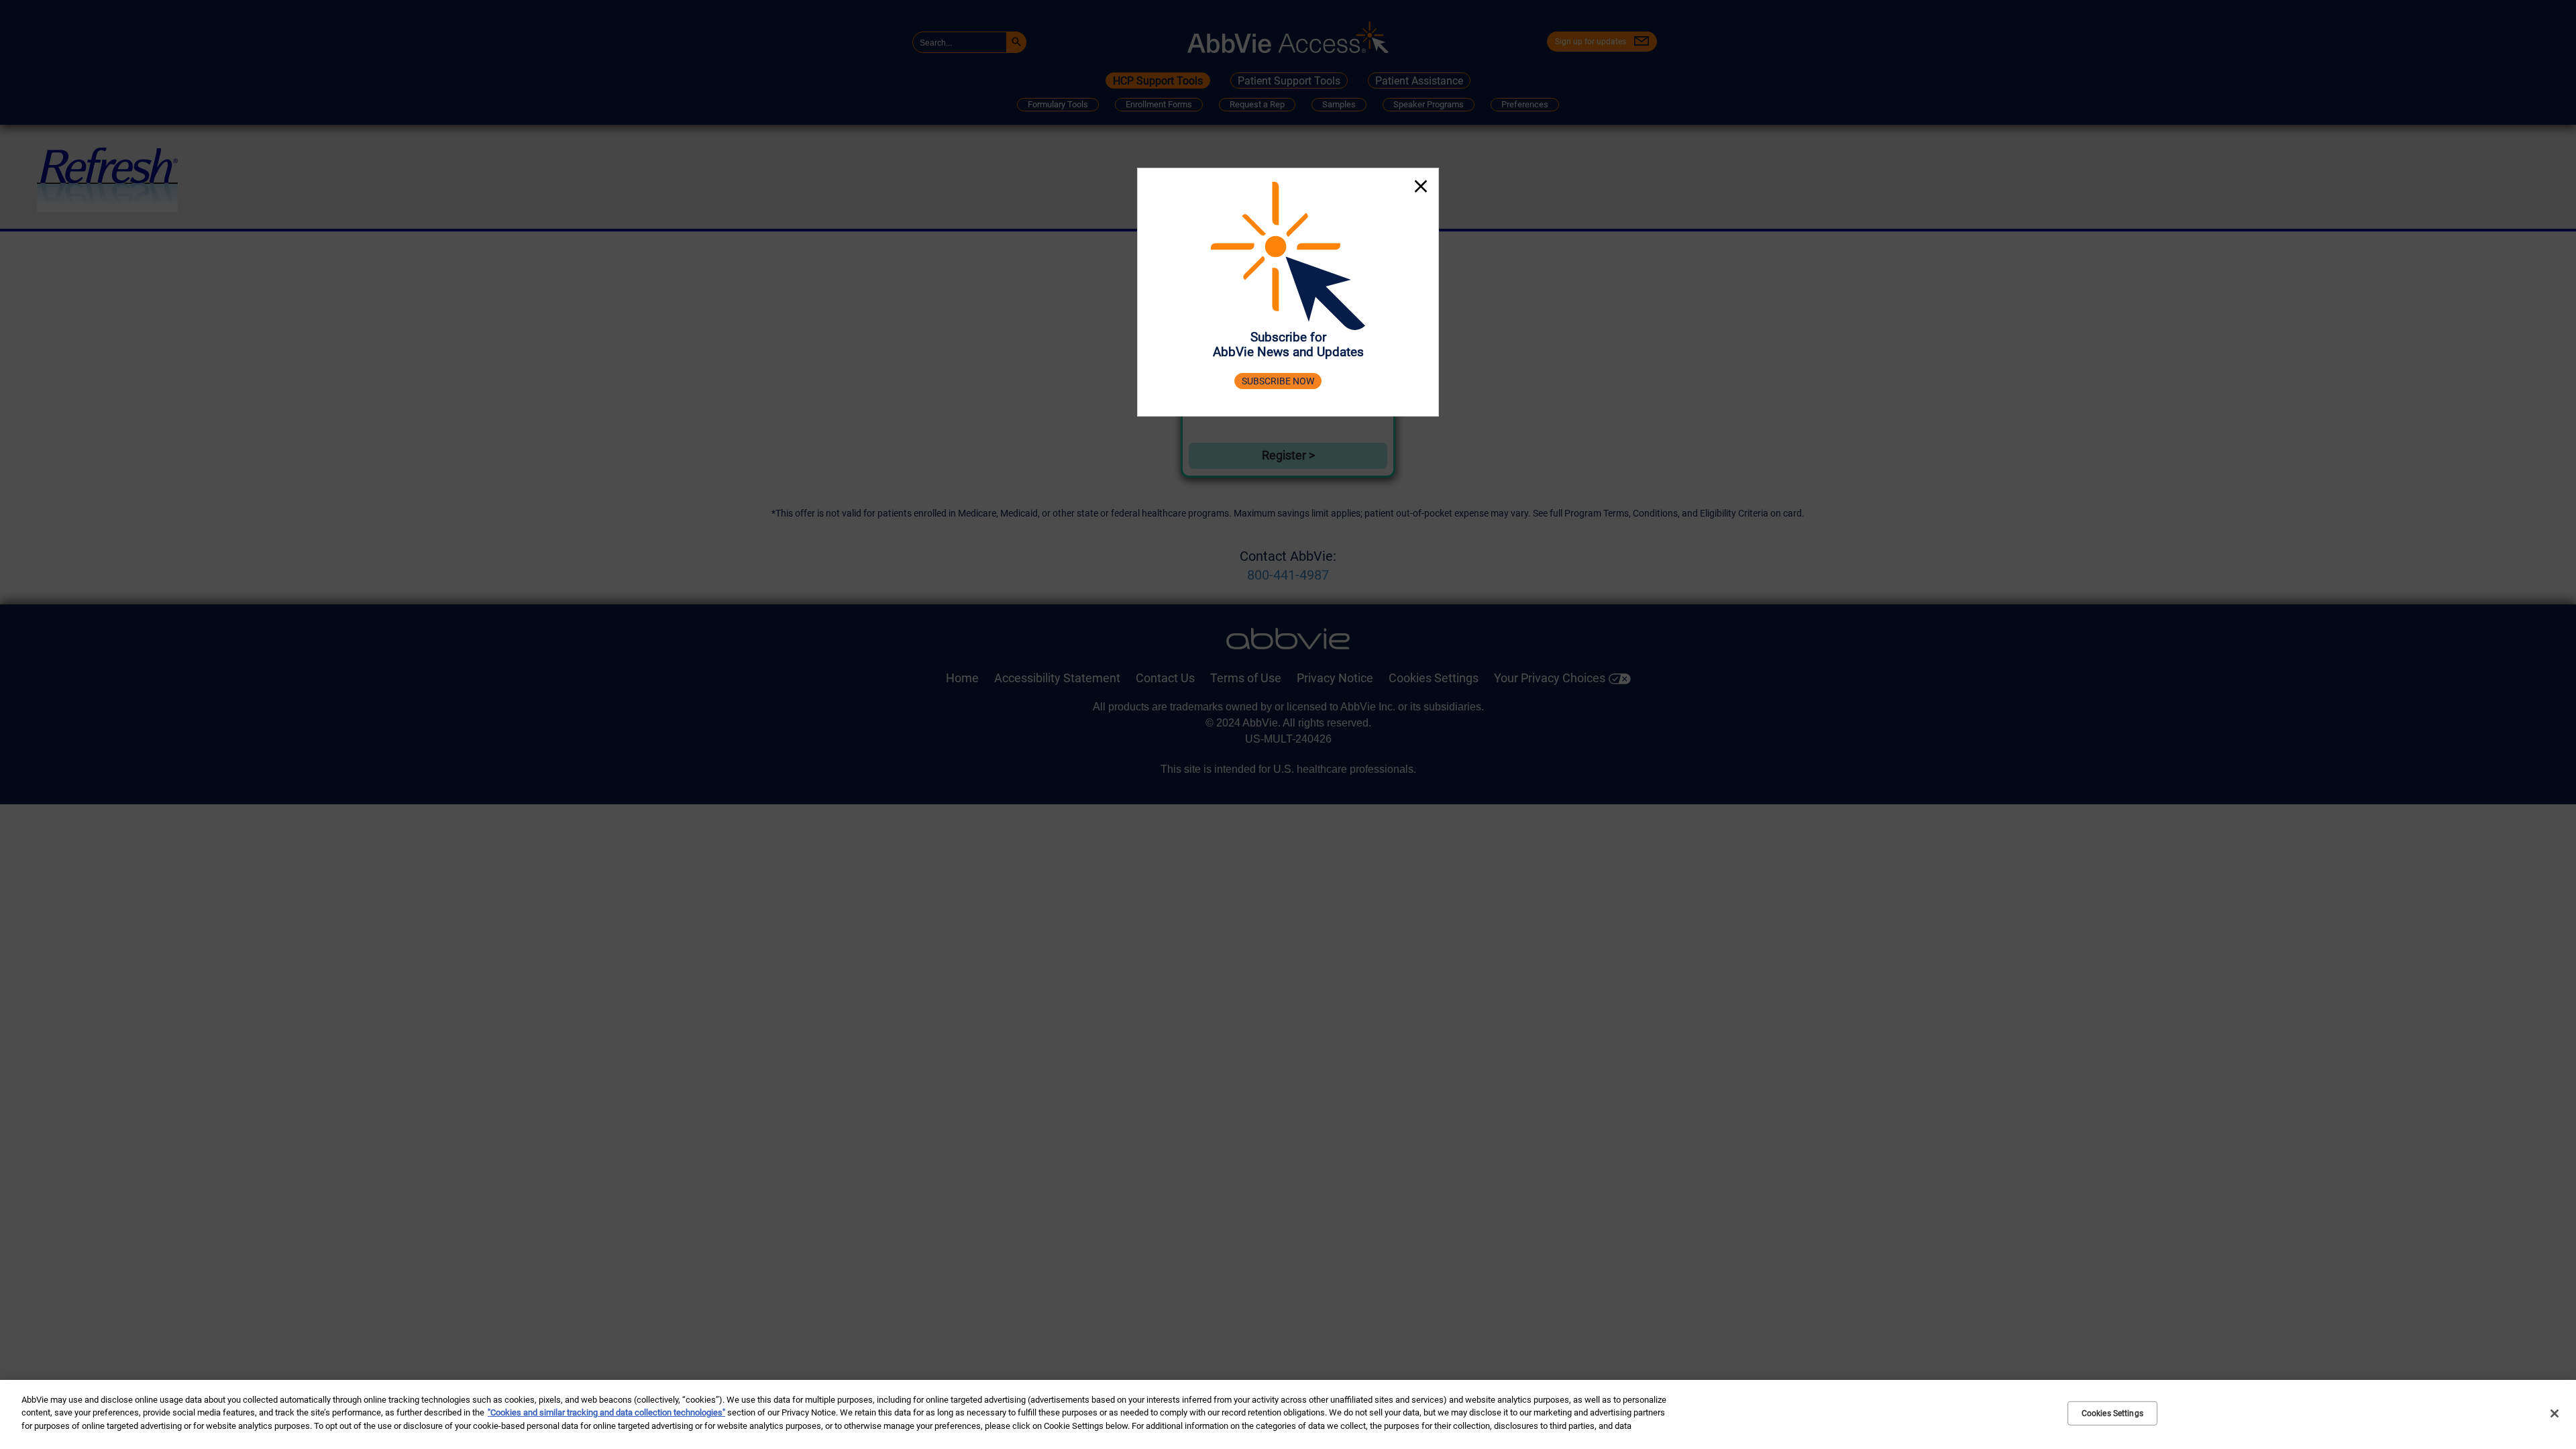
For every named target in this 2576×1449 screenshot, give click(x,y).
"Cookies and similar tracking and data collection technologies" (606, 1413)
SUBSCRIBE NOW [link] (1278, 381)
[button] (1421, 188)
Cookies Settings (2112, 1413)
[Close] (2555, 1413)
